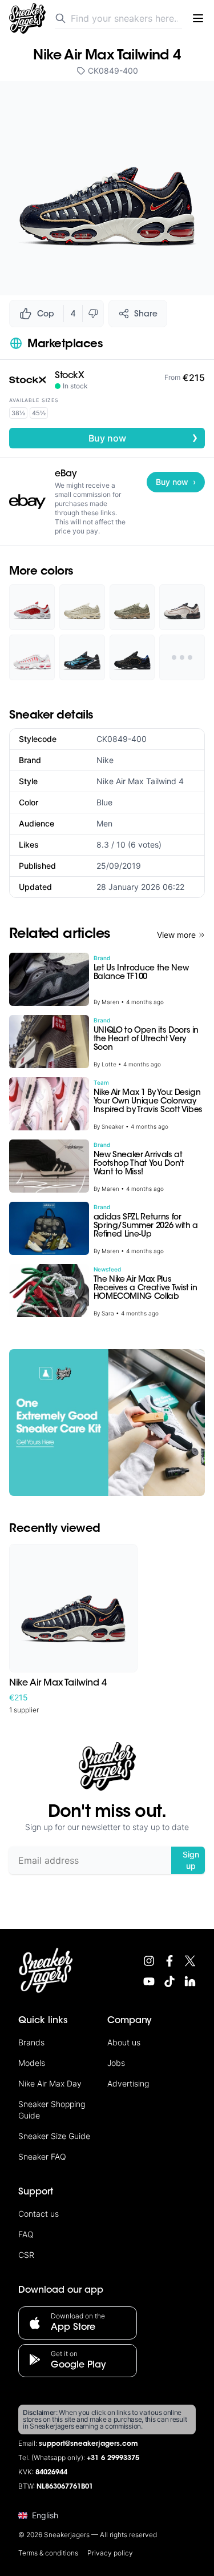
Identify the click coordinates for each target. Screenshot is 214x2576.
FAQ (26, 2234)
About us (124, 2042)
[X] (190, 1961)
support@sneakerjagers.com (88, 2444)
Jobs (116, 2063)
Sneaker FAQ (42, 2156)
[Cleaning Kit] (107, 1423)
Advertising (128, 2083)
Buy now (144, 438)
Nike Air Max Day (50, 2083)
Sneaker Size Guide (54, 2136)
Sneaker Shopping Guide (52, 2110)
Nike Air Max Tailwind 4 (140, 781)
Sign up (191, 1860)
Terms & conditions (48, 2553)
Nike (105, 760)
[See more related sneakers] (182, 657)
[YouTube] (149, 1981)
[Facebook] (169, 1961)
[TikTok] (169, 1981)
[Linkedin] (190, 1981)
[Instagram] (149, 1961)
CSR (26, 2255)
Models (32, 2063)
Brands (31, 2042)
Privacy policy (110, 2553)
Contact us (39, 2214)
